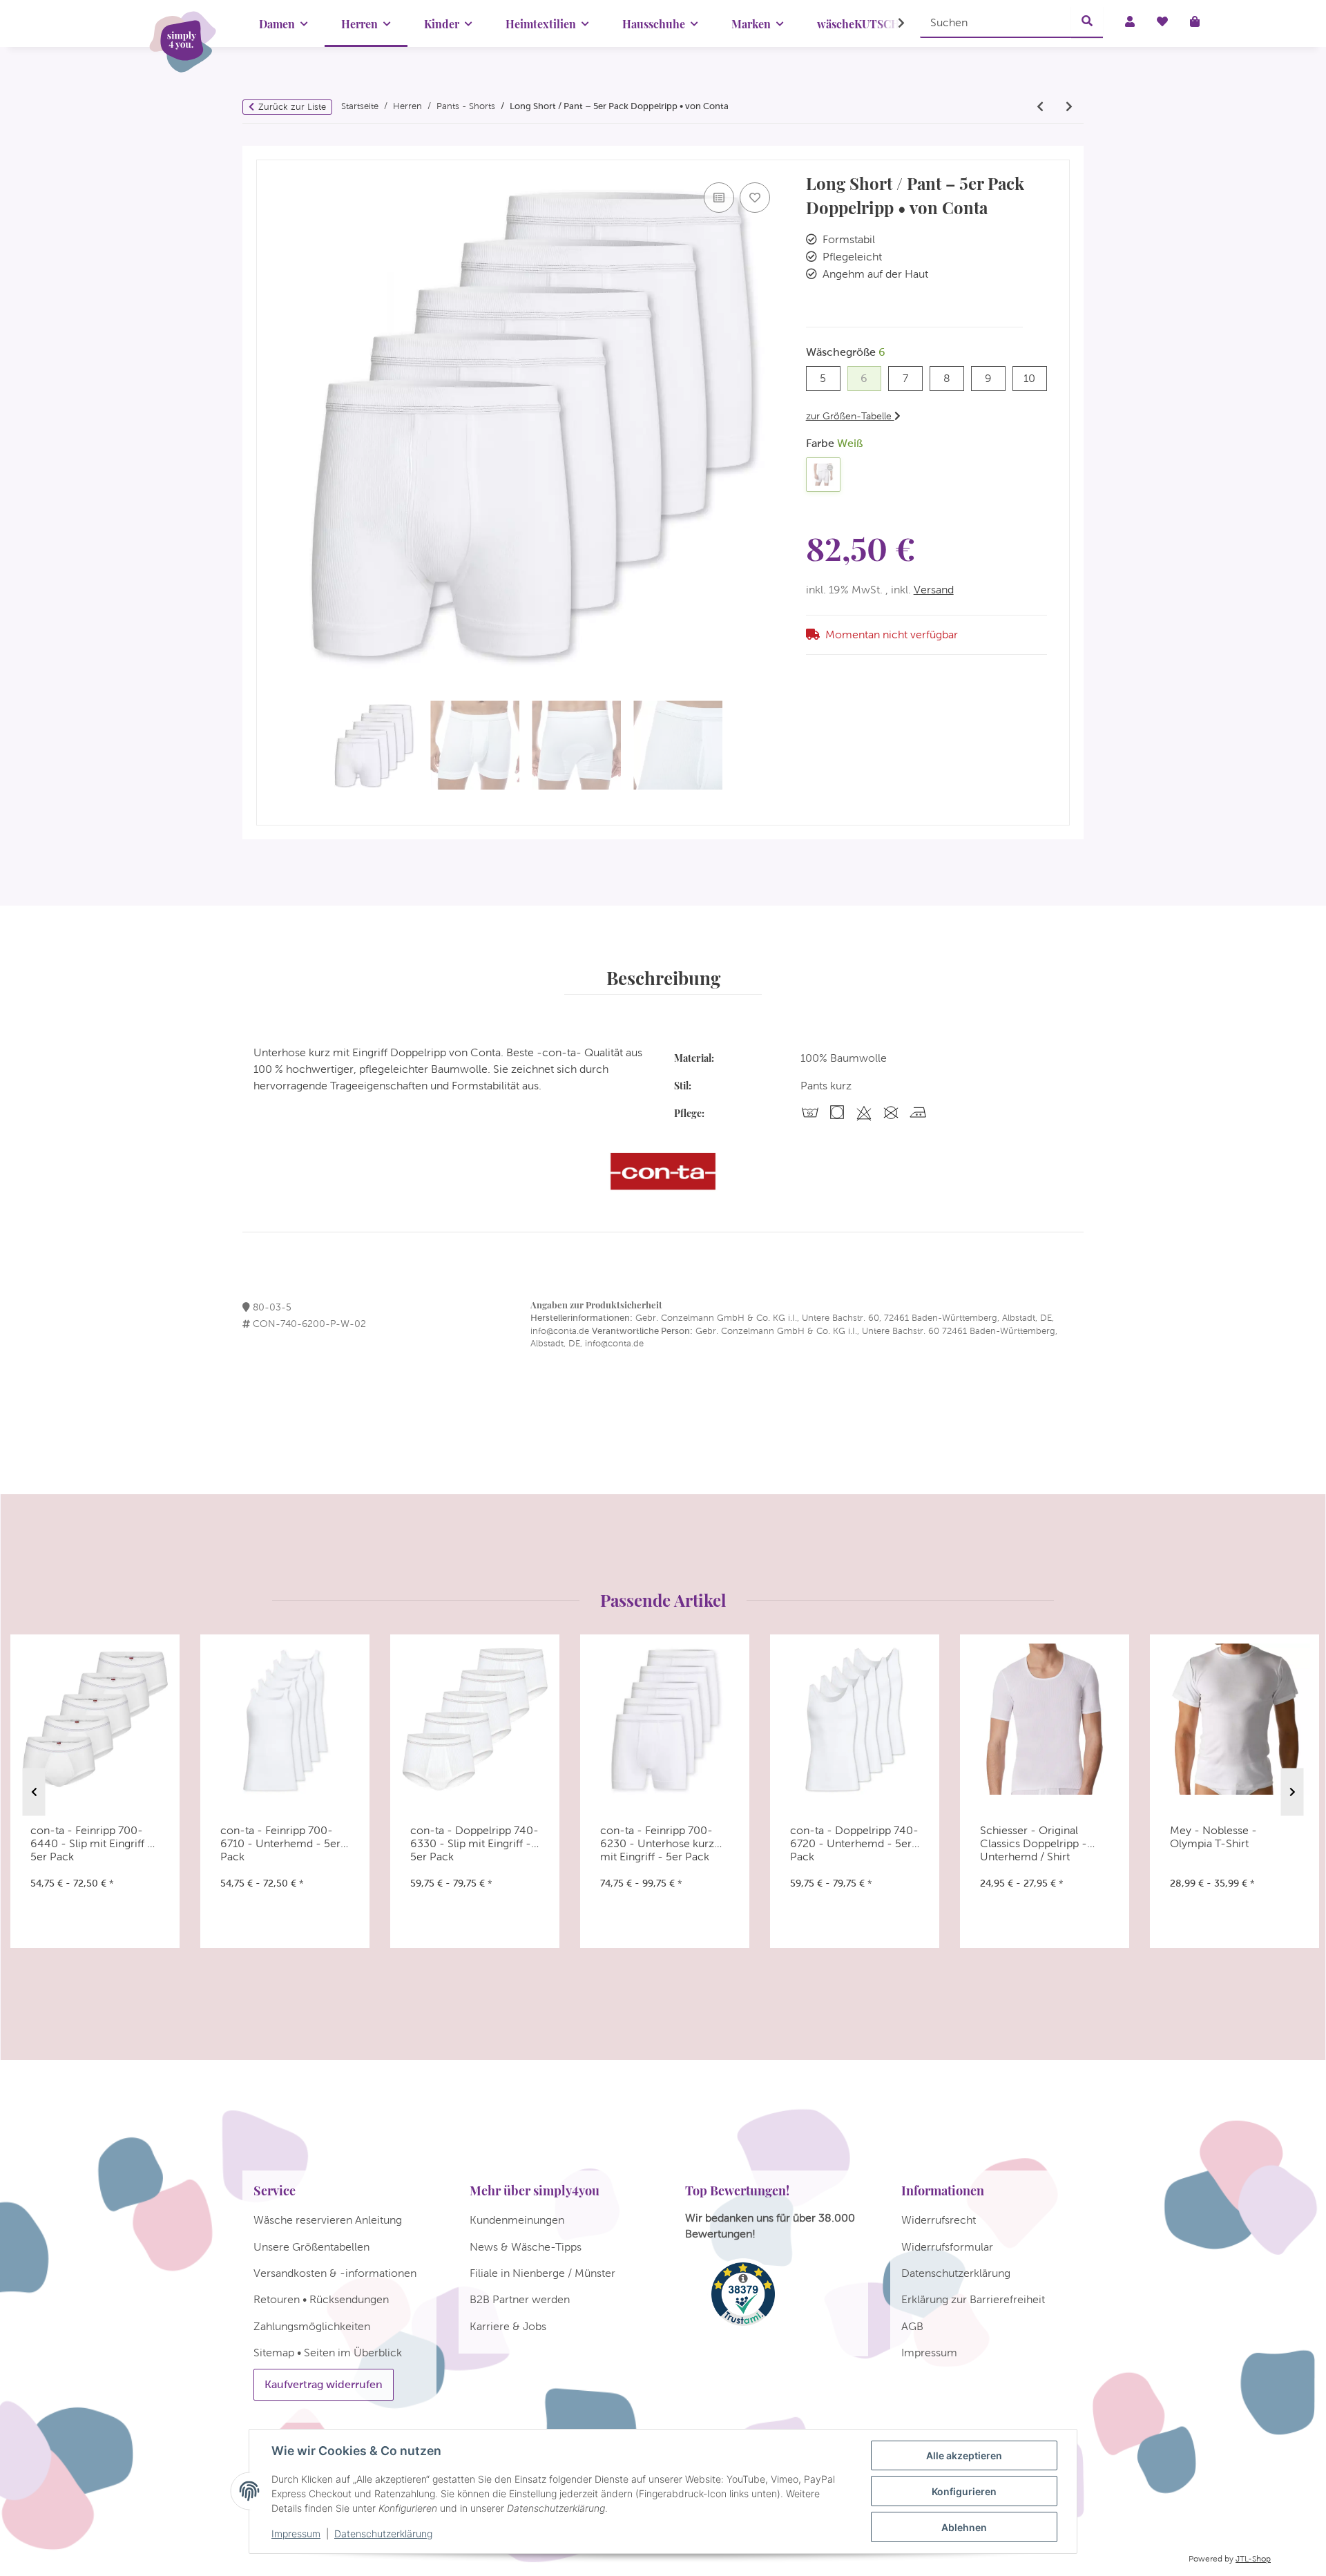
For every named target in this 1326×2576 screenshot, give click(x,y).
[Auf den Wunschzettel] (755, 198)
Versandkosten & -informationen (335, 2273)
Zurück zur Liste (292, 107)
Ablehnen (964, 2527)
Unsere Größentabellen (311, 2247)
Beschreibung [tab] (663, 977)
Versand (934, 590)
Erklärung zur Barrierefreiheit (973, 2299)
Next (1293, 1792)
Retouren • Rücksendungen (321, 2299)
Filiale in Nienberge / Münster (542, 2273)
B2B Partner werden (520, 2299)
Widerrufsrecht (939, 2220)
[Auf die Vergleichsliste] (719, 198)
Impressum (296, 2534)
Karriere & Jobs (508, 2326)
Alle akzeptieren (964, 2455)
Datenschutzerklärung (383, 2534)
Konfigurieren (964, 2491)
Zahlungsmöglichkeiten (312, 2326)
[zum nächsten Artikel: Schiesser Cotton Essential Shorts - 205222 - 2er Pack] (1069, 107)
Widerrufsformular (947, 2247)
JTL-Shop (1253, 2559)
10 (1035, 378)
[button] (892, 23)
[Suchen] (1087, 22)
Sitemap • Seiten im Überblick (328, 2353)
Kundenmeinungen (517, 2220)
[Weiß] (823, 475)
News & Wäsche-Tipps (526, 2247)
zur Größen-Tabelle (850, 416)
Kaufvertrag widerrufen (324, 2384)
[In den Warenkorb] (267, 153)
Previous (34, 1792)
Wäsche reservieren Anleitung (328, 2220)
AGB (912, 2326)
